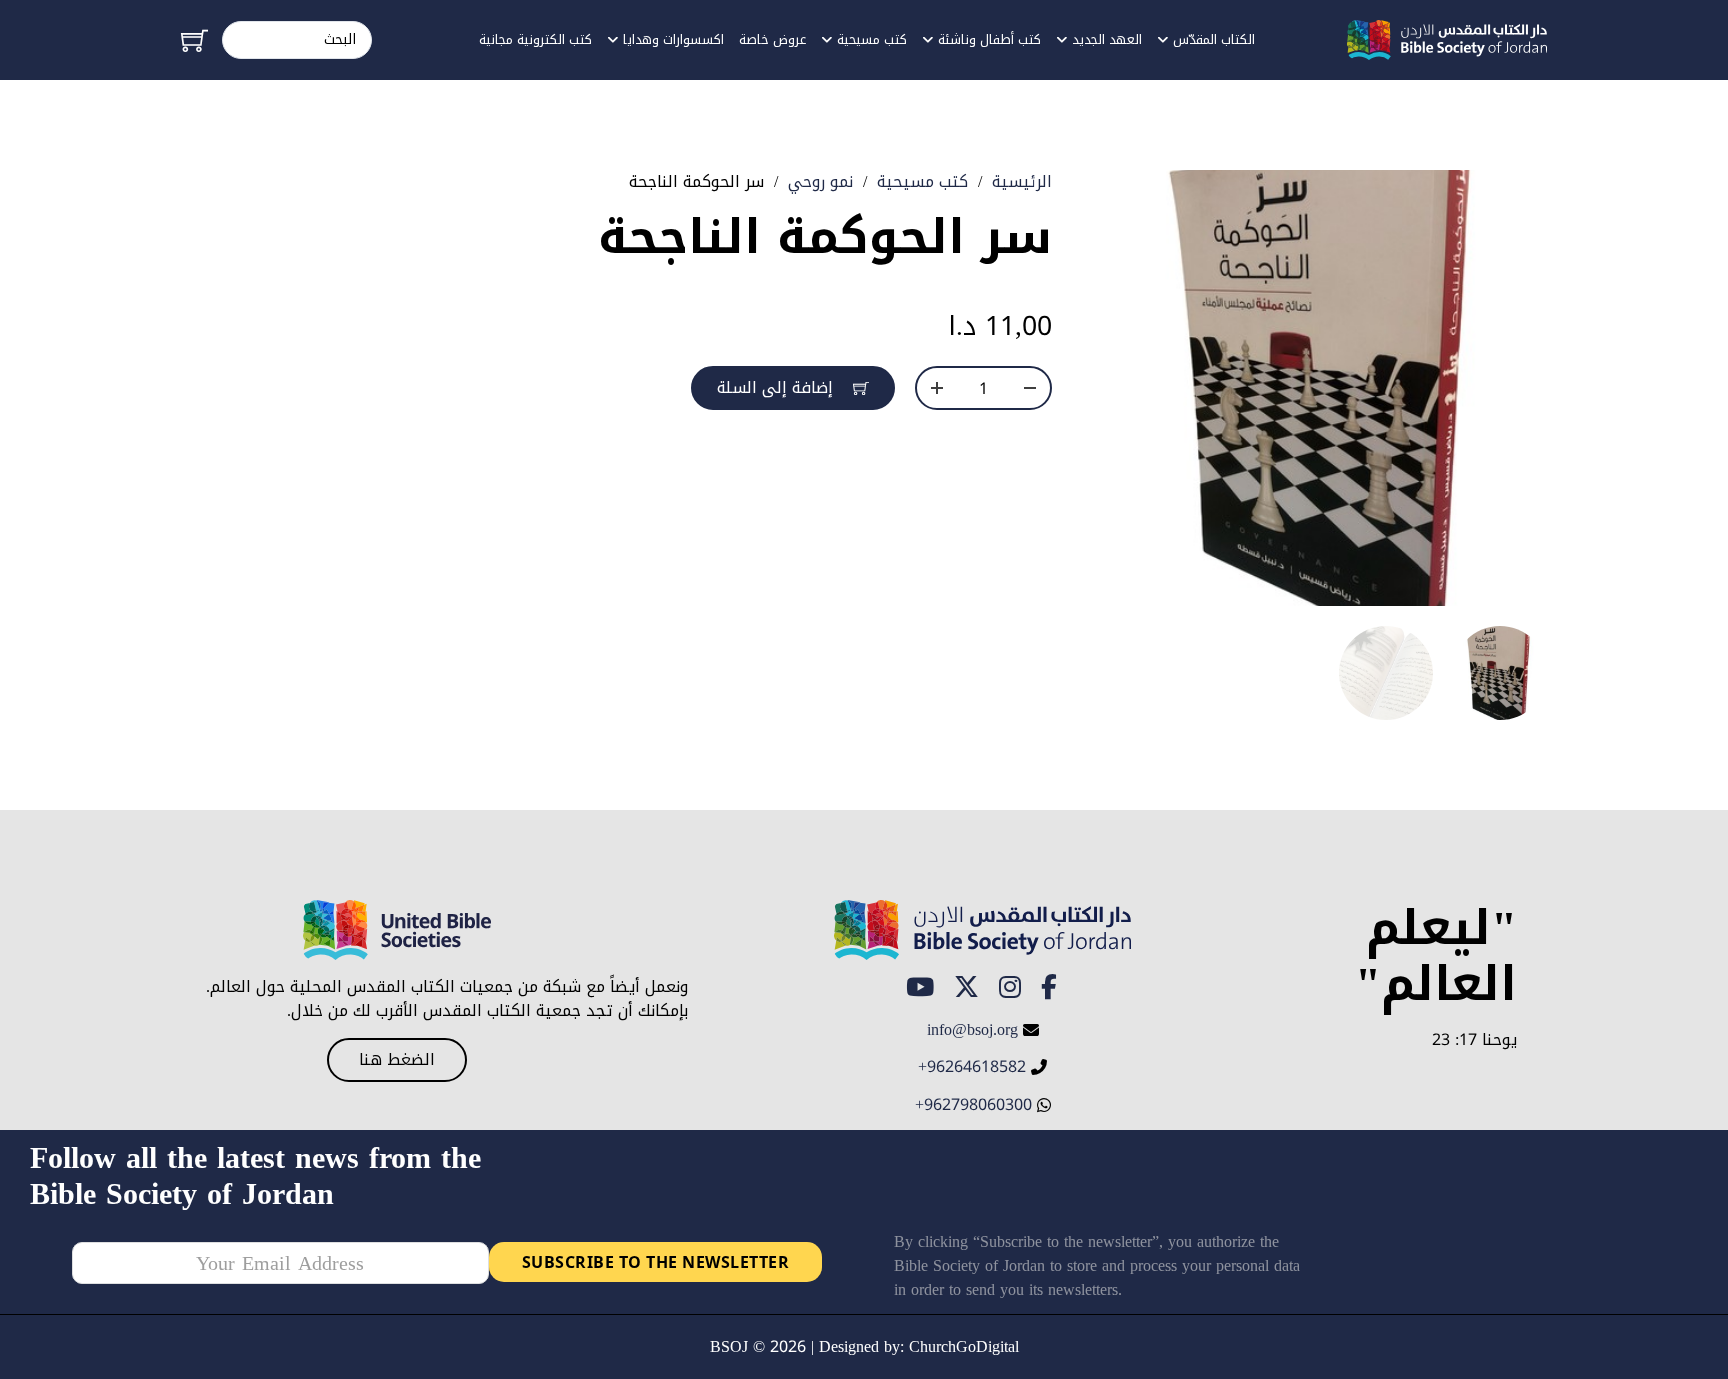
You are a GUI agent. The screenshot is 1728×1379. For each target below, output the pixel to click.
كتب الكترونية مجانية (535, 40)
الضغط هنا (397, 1059)
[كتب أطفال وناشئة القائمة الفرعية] (927, 40)
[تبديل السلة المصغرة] (194, 40)
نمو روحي (820, 182)
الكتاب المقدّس (1214, 40)
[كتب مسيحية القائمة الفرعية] (826, 40)
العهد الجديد (1107, 40)
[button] (1139, 197)
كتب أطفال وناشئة (989, 40)
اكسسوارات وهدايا (673, 40)
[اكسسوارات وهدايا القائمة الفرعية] (612, 40)
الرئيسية (1022, 182)
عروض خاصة (772, 40)
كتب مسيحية (872, 40)
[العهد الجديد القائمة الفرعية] (1061, 40)
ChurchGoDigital (964, 1346)
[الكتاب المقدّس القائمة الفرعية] (1162, 40)
